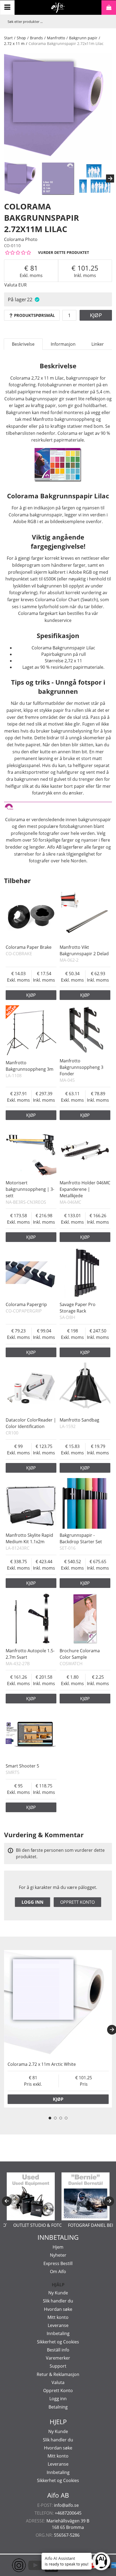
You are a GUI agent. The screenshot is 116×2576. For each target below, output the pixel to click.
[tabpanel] (58, 2029)
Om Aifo (58, 2271)
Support (58, 2366)
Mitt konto (58, 2317)
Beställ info (58, 2350)
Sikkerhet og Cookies (58, 2342)
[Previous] (7, 2201)
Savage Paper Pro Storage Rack (78, 1308)
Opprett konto (77, 1902)
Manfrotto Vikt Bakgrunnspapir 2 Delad (84, 950)
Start (8, 38)
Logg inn (33, 1902)
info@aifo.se (66, 2505)
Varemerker (58, 2358)
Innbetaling (58, 2333)
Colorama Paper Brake (29, 947)
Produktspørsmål (34, 315)
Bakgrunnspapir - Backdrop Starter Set (81, 1538)
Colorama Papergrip (26, 1304)
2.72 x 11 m (14, 43)
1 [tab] (50, 2118)
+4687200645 (68, 2513)
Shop (21, 38)
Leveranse (58, 2325)
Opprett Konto (58, 2390)
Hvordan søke (58, 2309)
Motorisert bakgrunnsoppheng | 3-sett (30, 1189)
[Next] (110, 178)
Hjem (58, 2247)
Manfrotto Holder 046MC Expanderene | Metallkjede (85, 1189)
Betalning (58, 2407)
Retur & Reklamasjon (58, 2374)
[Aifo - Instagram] (11, 2565)
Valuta (58, 2382)
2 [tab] (55, 2118)
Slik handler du (58, 2301)
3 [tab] (61, 2118)
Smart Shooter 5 (22, 1766)
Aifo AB (58, 2495)
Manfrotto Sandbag (79, 1420)
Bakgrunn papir (83, 38)
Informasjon (63, 344)
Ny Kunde (58, 2293)
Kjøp (96, 315)
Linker (98, 344)
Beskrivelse (23, 344)
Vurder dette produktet (64, 252)
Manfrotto (56, 38)
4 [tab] (66, 2118)
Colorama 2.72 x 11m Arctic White (42, 2064)
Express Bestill (58, 2263)
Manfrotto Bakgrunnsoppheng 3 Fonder (81, 1067)
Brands (36, 38)
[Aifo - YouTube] (27, 2565)
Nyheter (58, 2255)
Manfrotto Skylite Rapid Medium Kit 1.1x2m (29, 1538)
